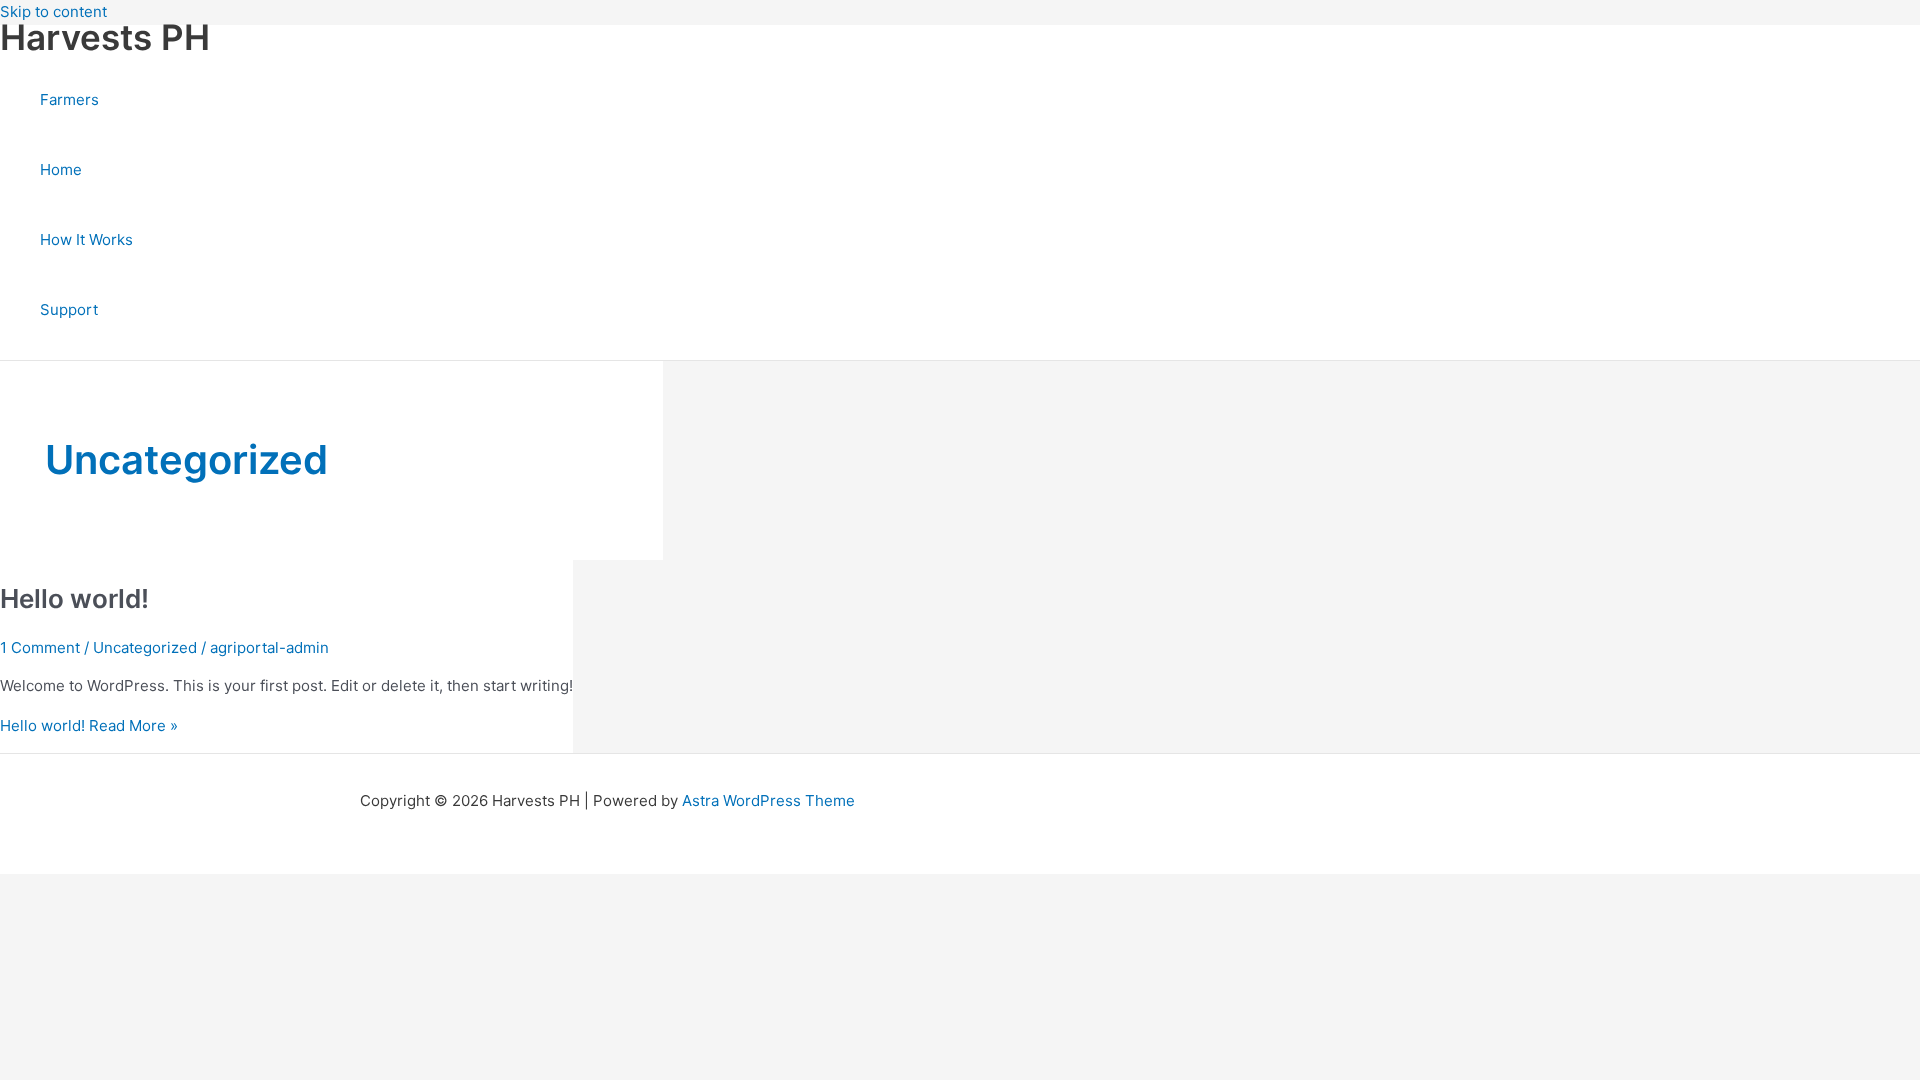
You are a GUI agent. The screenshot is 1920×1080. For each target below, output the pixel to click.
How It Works (86, 239)
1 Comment (40, 647)
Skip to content (53, 11)
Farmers (69, 99)
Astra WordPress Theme (768, 800)
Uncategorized (145, 647)
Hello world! (74, 598)
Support (69, 309)
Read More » (89, 725)
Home (61, 169)
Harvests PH (105, 37)
